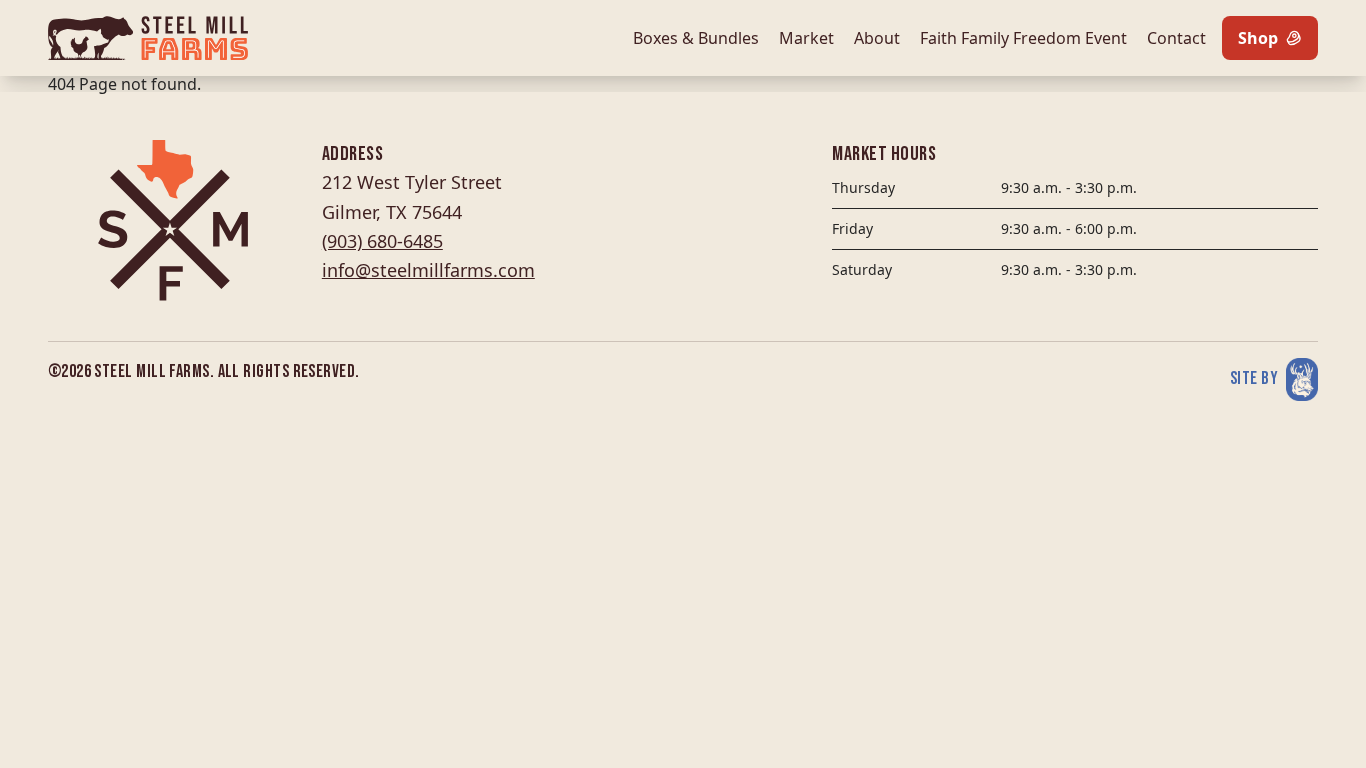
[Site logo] (148, 38)
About (877, 38)
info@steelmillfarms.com (428, 270)
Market (806, 38)
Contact (1176, 38)
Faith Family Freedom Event (1023, 38)
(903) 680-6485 (382, 241)
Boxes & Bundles (696, 38)
